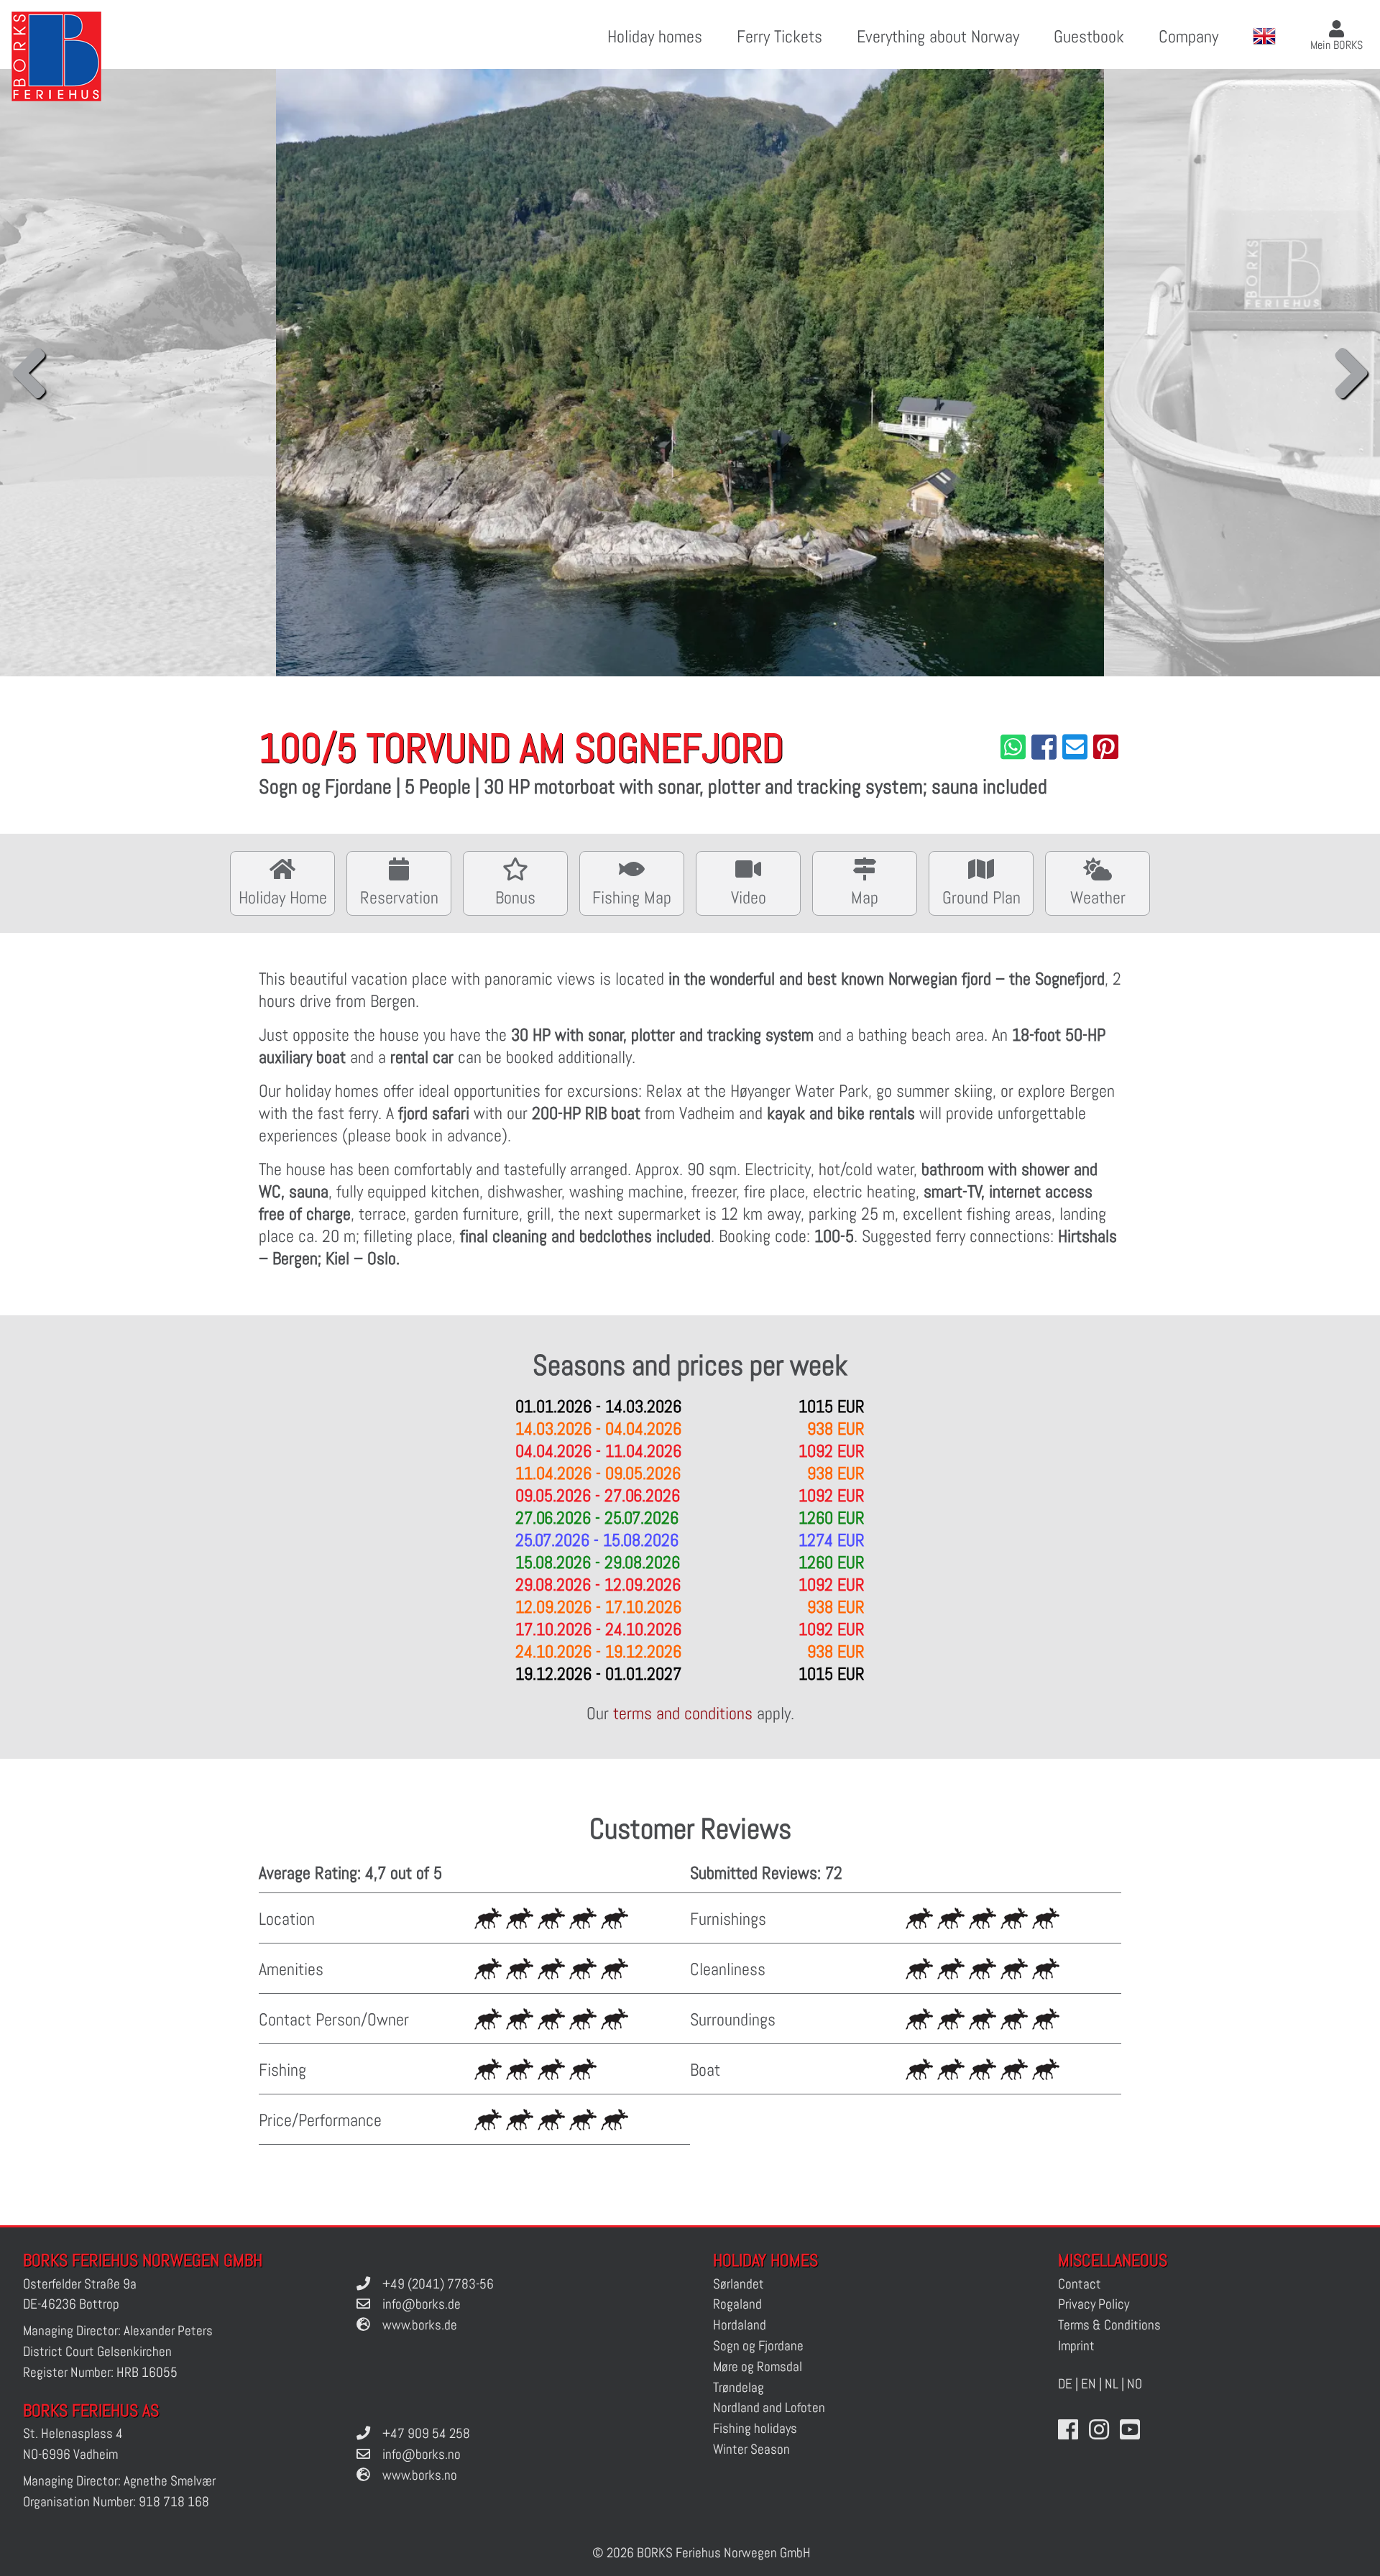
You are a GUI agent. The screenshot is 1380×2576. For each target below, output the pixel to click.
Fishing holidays (755, 2428)
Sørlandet (739, 2284)
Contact (1080, 2284)
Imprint (1076, 2346)
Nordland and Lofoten (769, 2407)
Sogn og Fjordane (758, 2346)
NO (1135, 2384)
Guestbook (1089, 36)
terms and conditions (683, 1713)
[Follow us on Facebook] (1068, 2430)
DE (1065, 2384)
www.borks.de (420, 2325)
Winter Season (751, 2449)
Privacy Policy (1094, 2304)
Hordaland (740, 2325)
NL (1112, 2384)
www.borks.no (420, 2475)
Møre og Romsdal (758, 2366)
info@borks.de (422, 2304)
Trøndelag (739, 2387)
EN (1089, 2384)
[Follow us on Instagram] (1099, 2430)
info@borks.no (422, 2454)
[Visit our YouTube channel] (1130, 2430)
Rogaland (737, 2304)
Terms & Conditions (1109, 2325)
